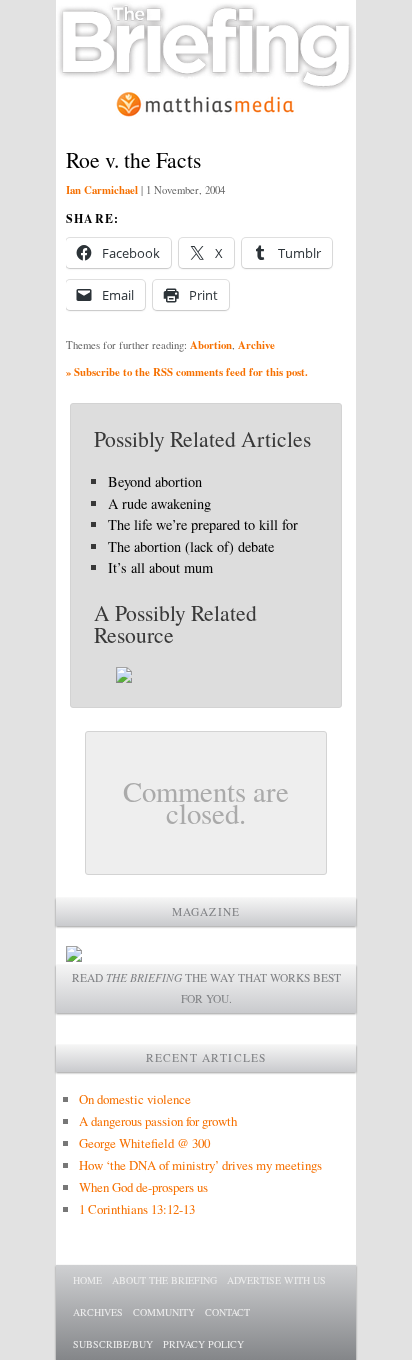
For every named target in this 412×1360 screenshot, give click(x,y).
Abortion (211, 345)
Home (87, 1280)
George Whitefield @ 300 (144, 1143)
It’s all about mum (160, 567)
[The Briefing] (206, 80)
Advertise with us (276, 1280)
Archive (256, 345)
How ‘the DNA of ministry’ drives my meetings (200, 1165)
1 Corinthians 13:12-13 (137, 1209)
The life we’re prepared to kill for (203, 524)
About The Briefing (164, 1280)
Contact (227, 1312)
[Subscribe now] (74, 956)
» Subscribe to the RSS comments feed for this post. (187, 372)
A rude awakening (159, 503)
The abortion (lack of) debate (191, 546)
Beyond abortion (155, 481)
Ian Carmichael (102, 190)
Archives (98, 1312)
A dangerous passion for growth (158, 1121)
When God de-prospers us (143, 1187)
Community (164, 1312)
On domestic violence (135, 1099)
